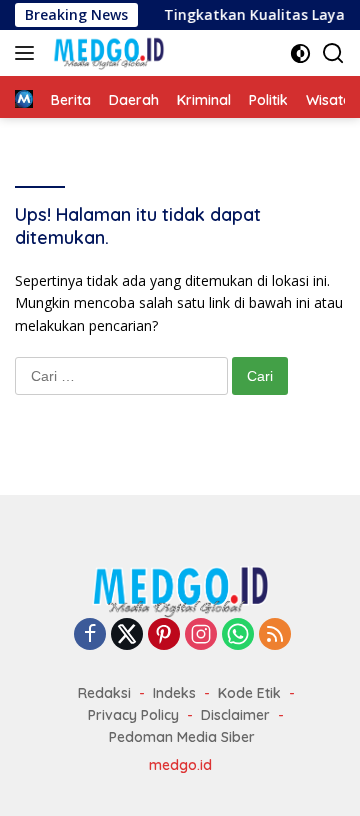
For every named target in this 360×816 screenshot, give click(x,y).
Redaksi (104, 693)
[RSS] (275, 635)
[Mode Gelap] (300, 53)
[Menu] (28, 53)
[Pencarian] (333, 53)
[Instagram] (201, 635)
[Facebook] (90, 635)
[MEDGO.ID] (106, 53)
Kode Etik (249, 693)
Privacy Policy (133, 715)
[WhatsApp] (238, 635)
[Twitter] (127, 635)
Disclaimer (235, 715)
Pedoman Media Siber (182, 737)
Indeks (174, 693)
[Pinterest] (164, 635)
